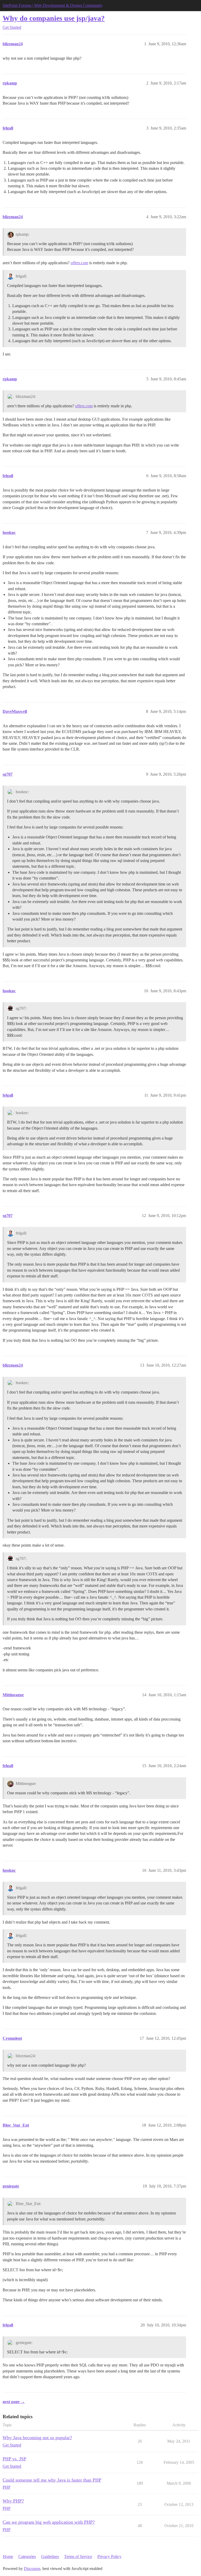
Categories (27, 2557)
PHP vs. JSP (14, 2459)
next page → (14, 2402)
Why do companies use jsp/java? (54, 18)
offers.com (79, 263)
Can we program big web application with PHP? (49, 2522)
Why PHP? (13, 2501)
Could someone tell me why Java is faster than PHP (52, 2480)
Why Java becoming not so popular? (37, 2438)
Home (8, 2557)
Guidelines (50, 2557)
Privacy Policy (109, 2557)
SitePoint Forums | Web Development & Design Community (53, 5)
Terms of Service (78, 2557)
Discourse (32, 2569)
